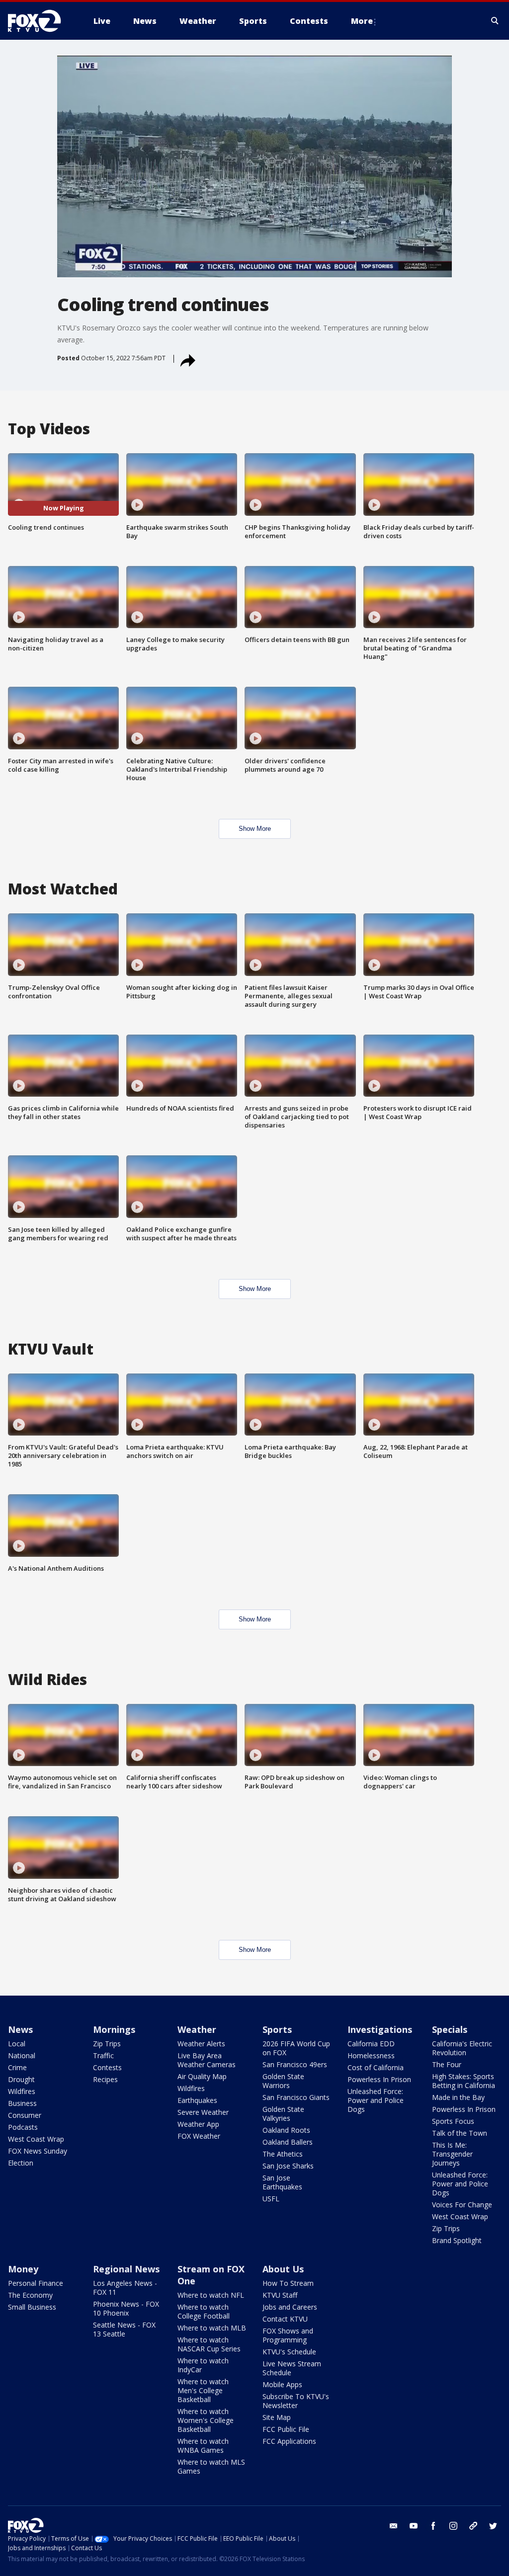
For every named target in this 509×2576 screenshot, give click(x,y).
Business (22, 2103)
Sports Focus (453, 2121)
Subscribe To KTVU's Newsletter (296, 2401)
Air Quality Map (202, 2076)
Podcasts (23, 2127)
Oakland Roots (286, 2130)
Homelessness (371, 2055)
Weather (197, 2029)
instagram (453, 2526)
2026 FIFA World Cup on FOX (296, 2048)
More (362, 21)
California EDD (371, 2044)
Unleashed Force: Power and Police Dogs (376, 2100)
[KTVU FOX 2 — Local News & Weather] (41, 21)
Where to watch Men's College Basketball (203, 2390)
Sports (277, 2029)
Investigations (380, 2029)
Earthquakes (197, 2100)
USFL (271, 2199)
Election (21, 2163)
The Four (447, 2064)
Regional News (126, 2269)
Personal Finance (36, 2283)
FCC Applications (289, 2441)
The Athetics (283, 2154)
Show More (255, 829)
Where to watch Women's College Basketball (206, 2420)
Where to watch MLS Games (211, 2466)
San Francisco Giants (296, 2097)
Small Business (32, 2307)
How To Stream (288, 2283)
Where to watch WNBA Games (203, 2446)
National (22, 2055)
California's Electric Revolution (462, 2048)
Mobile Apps (282, 2384)
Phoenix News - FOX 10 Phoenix (126, 2308)
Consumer (25, 2115)
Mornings (114, 2029)
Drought (21, 2079)
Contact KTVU (285, 2319)
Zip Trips (107, 2044)
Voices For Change (462, 2205)
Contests (107, 2067)
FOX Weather (199, 2136)
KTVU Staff (280, 2295)
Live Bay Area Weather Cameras (207, 2060)
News (20, 2029)
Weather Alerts (201, 2044)
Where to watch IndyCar (203, 2365)
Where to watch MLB (212, 2328)
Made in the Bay (458, 2097)
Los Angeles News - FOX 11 (125, 2288)
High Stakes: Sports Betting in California (464, 2081)
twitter (493, 2526)
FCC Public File (286, 2429)
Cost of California (376, 2067)
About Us (283, 2269)
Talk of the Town (460, 2133)
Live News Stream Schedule (292, 2368)
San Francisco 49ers (295, 2064)
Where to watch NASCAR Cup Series (209, 2344)
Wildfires (22, 2091)
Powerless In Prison (379, 2079)
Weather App (198, 2124)
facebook (433, 2526)
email (394, 2526)
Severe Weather (203, 2112)
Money (23, 2269)
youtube (414, 2526)
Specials (450, 2029)
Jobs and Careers (290, 2307)
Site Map (277, 2417)
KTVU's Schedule (289, 2352)
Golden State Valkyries (283, 2114)
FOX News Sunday (38, 2151)
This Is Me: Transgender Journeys (452, 2154)
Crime (17, 2067)
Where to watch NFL (211, 2295)
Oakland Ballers (288, 2142)
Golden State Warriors (283, 2081)
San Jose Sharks (288, 2166)
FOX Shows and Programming (288, 2335)
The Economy (30, 2295)
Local (17, 2044)
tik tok (473, 2526)
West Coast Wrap (36, 2139)
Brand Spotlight (457, 2240)
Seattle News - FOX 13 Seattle (124, 2329)
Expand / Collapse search (495, 21)
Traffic (103, 2055)
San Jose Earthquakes (282, 2182)
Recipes (105, 2079)
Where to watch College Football (204, 2311)
